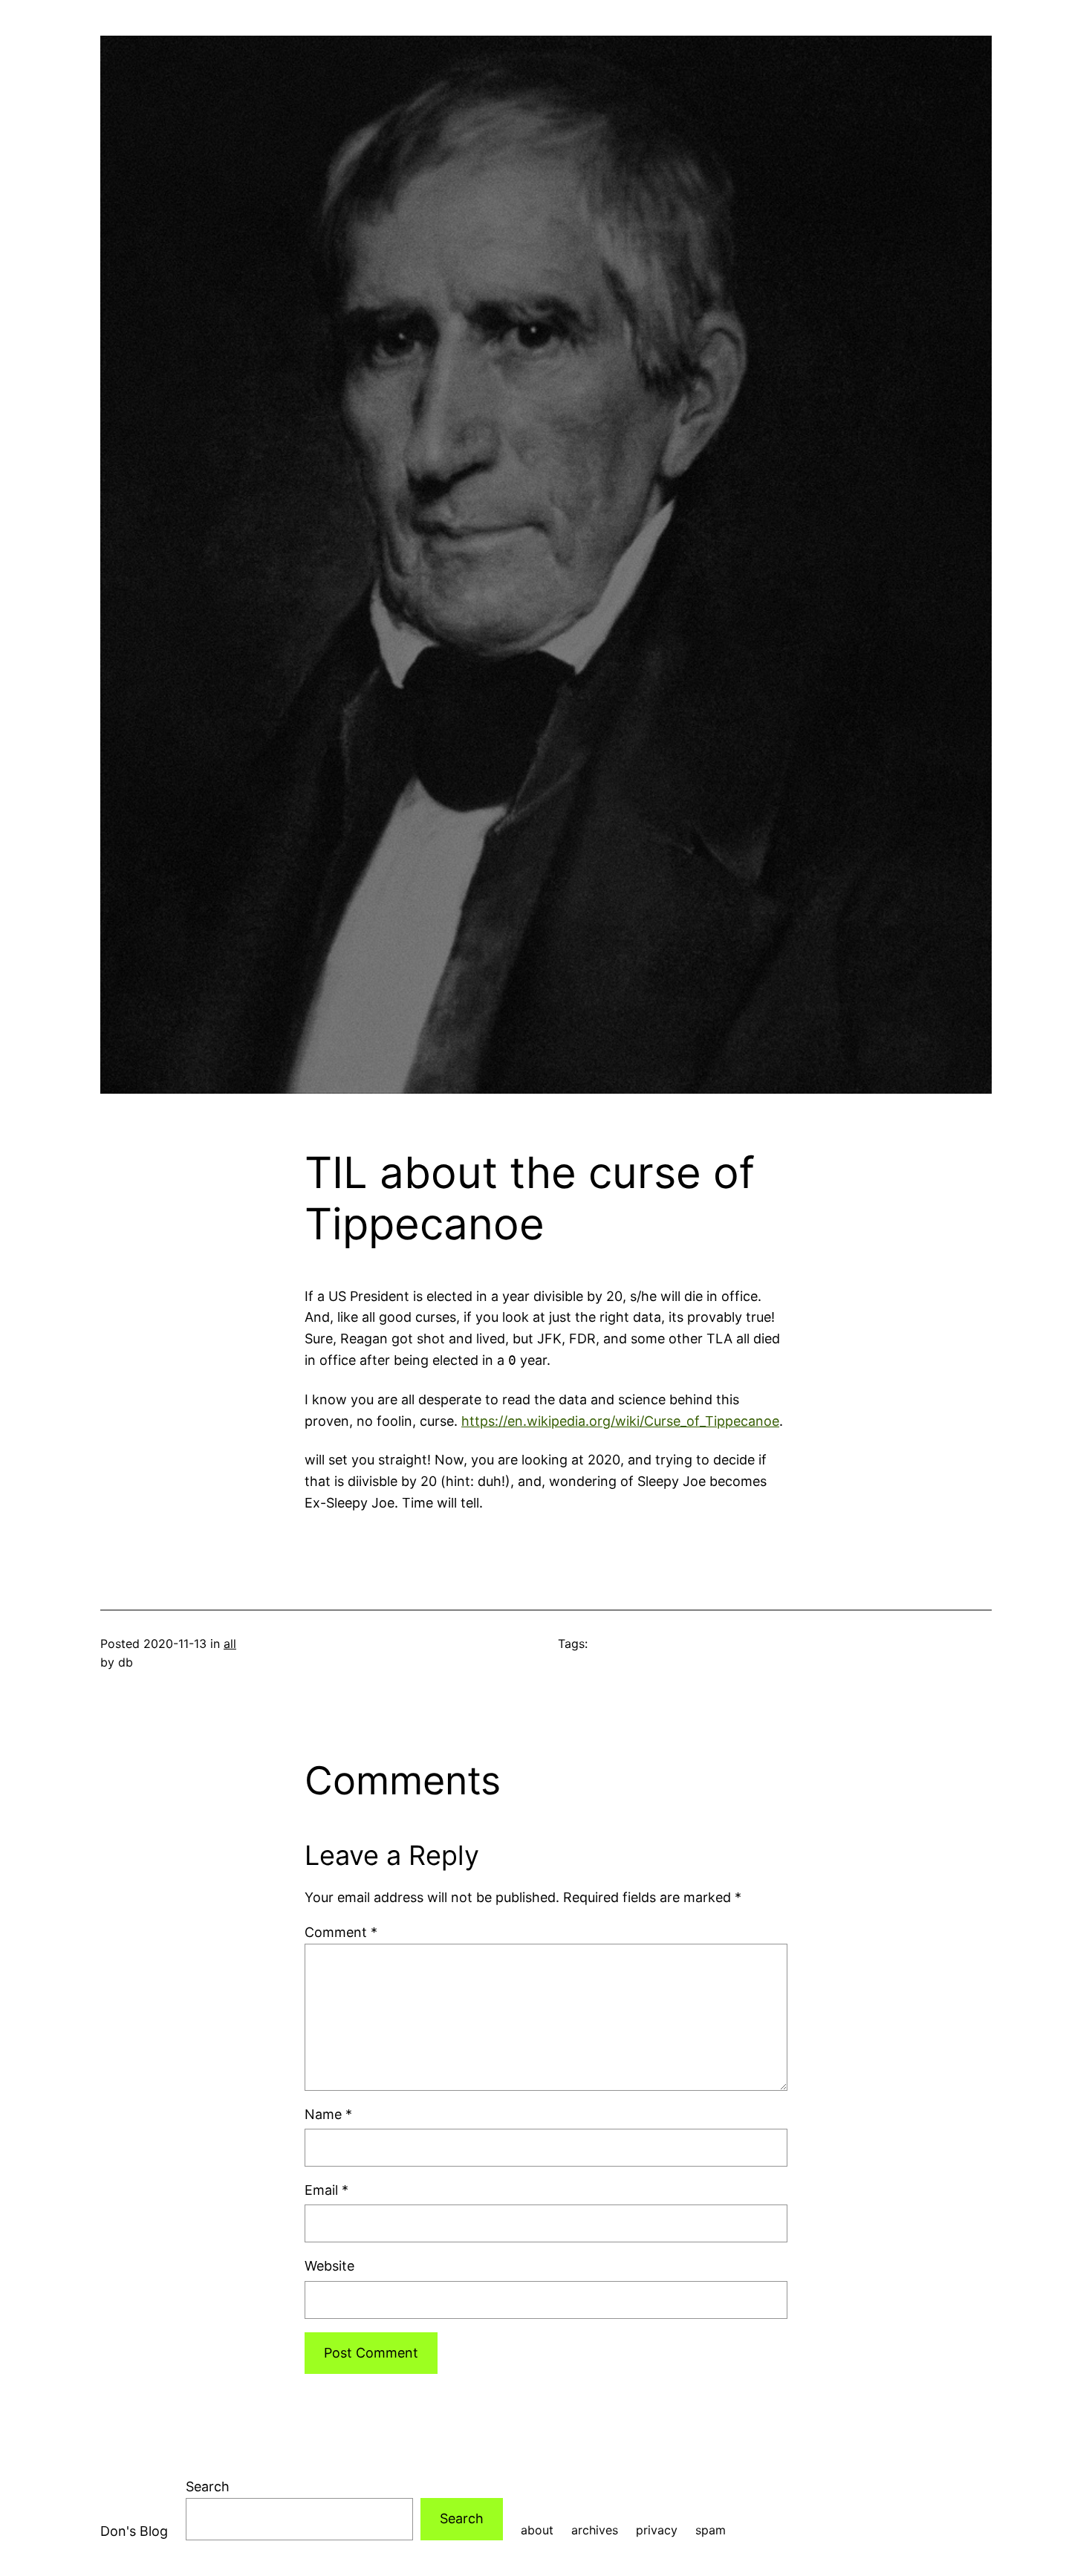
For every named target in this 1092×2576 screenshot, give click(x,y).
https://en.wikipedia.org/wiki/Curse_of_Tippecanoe (620, 1421)
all (230, 1644)
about (537, 2530)
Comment (341, 1932)
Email (326, 2190)
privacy (657, 2530)
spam (711, 2530)
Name (328, 2114)
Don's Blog (134, 2531)
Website (329, 2266)
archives (595, 2530)
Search (208, 2486)
